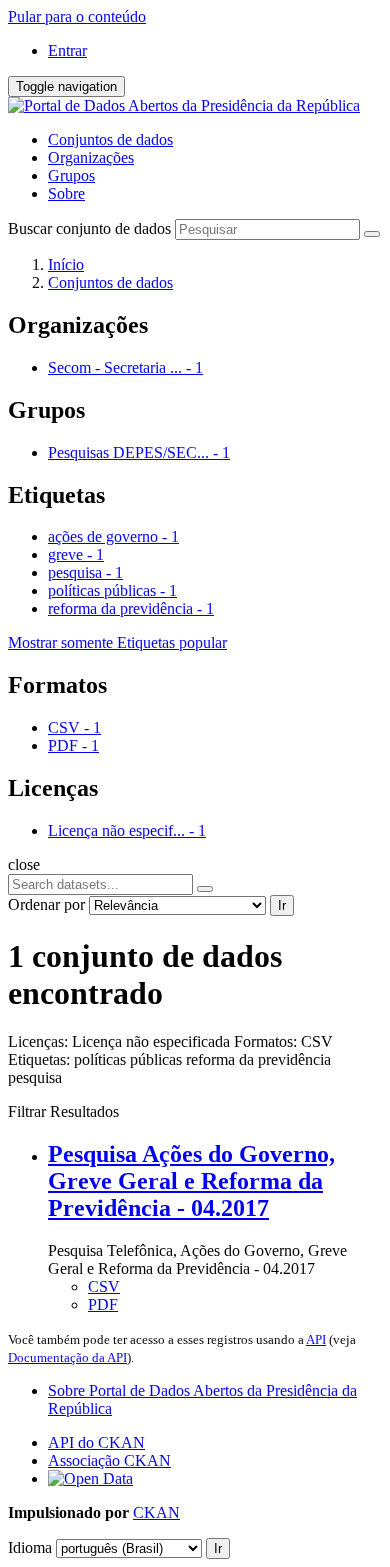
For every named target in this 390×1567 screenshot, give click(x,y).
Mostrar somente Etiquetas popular (117, 642)
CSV (104, 1286)
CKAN (156, 1512)
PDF (103, 1304)
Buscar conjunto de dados (89, 228)
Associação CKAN (109, 1460)
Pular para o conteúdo (77, 16)
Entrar (67, 50)
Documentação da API (67, 1357)
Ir (282, 905)
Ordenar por (46, 904)
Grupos (71, 175)
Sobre (66, 193)
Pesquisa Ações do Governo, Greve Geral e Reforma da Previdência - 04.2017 (191, 1181)
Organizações (91, 157)
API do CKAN (96, 1442)
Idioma (30, 1547)
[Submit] (372, 234)
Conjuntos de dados (110, 139)
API (316, 1339)
